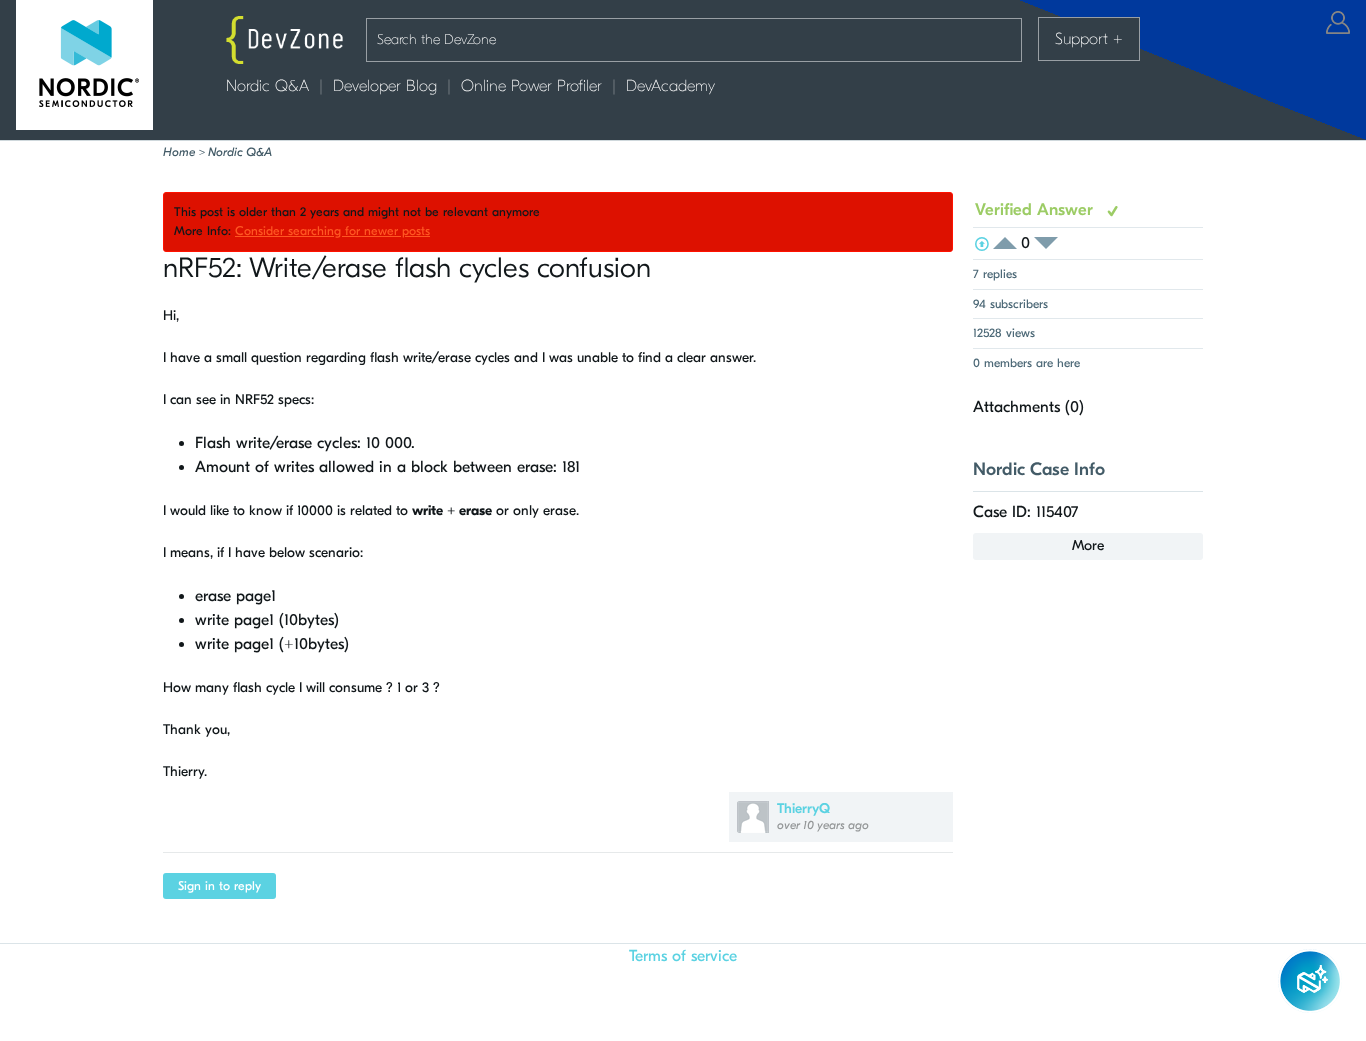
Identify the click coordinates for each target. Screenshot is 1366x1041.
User (1338, 22)
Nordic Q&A (267, 86)
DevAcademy (670, 86)
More (1088, 545)
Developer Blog (385, 86)
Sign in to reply (219, 886)
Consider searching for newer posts (332, 231)
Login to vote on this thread (1011, 243)
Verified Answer (1036, 209)
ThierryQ (803, 808)
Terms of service (683, 956)
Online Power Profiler (531, 86)
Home (179, 152)
